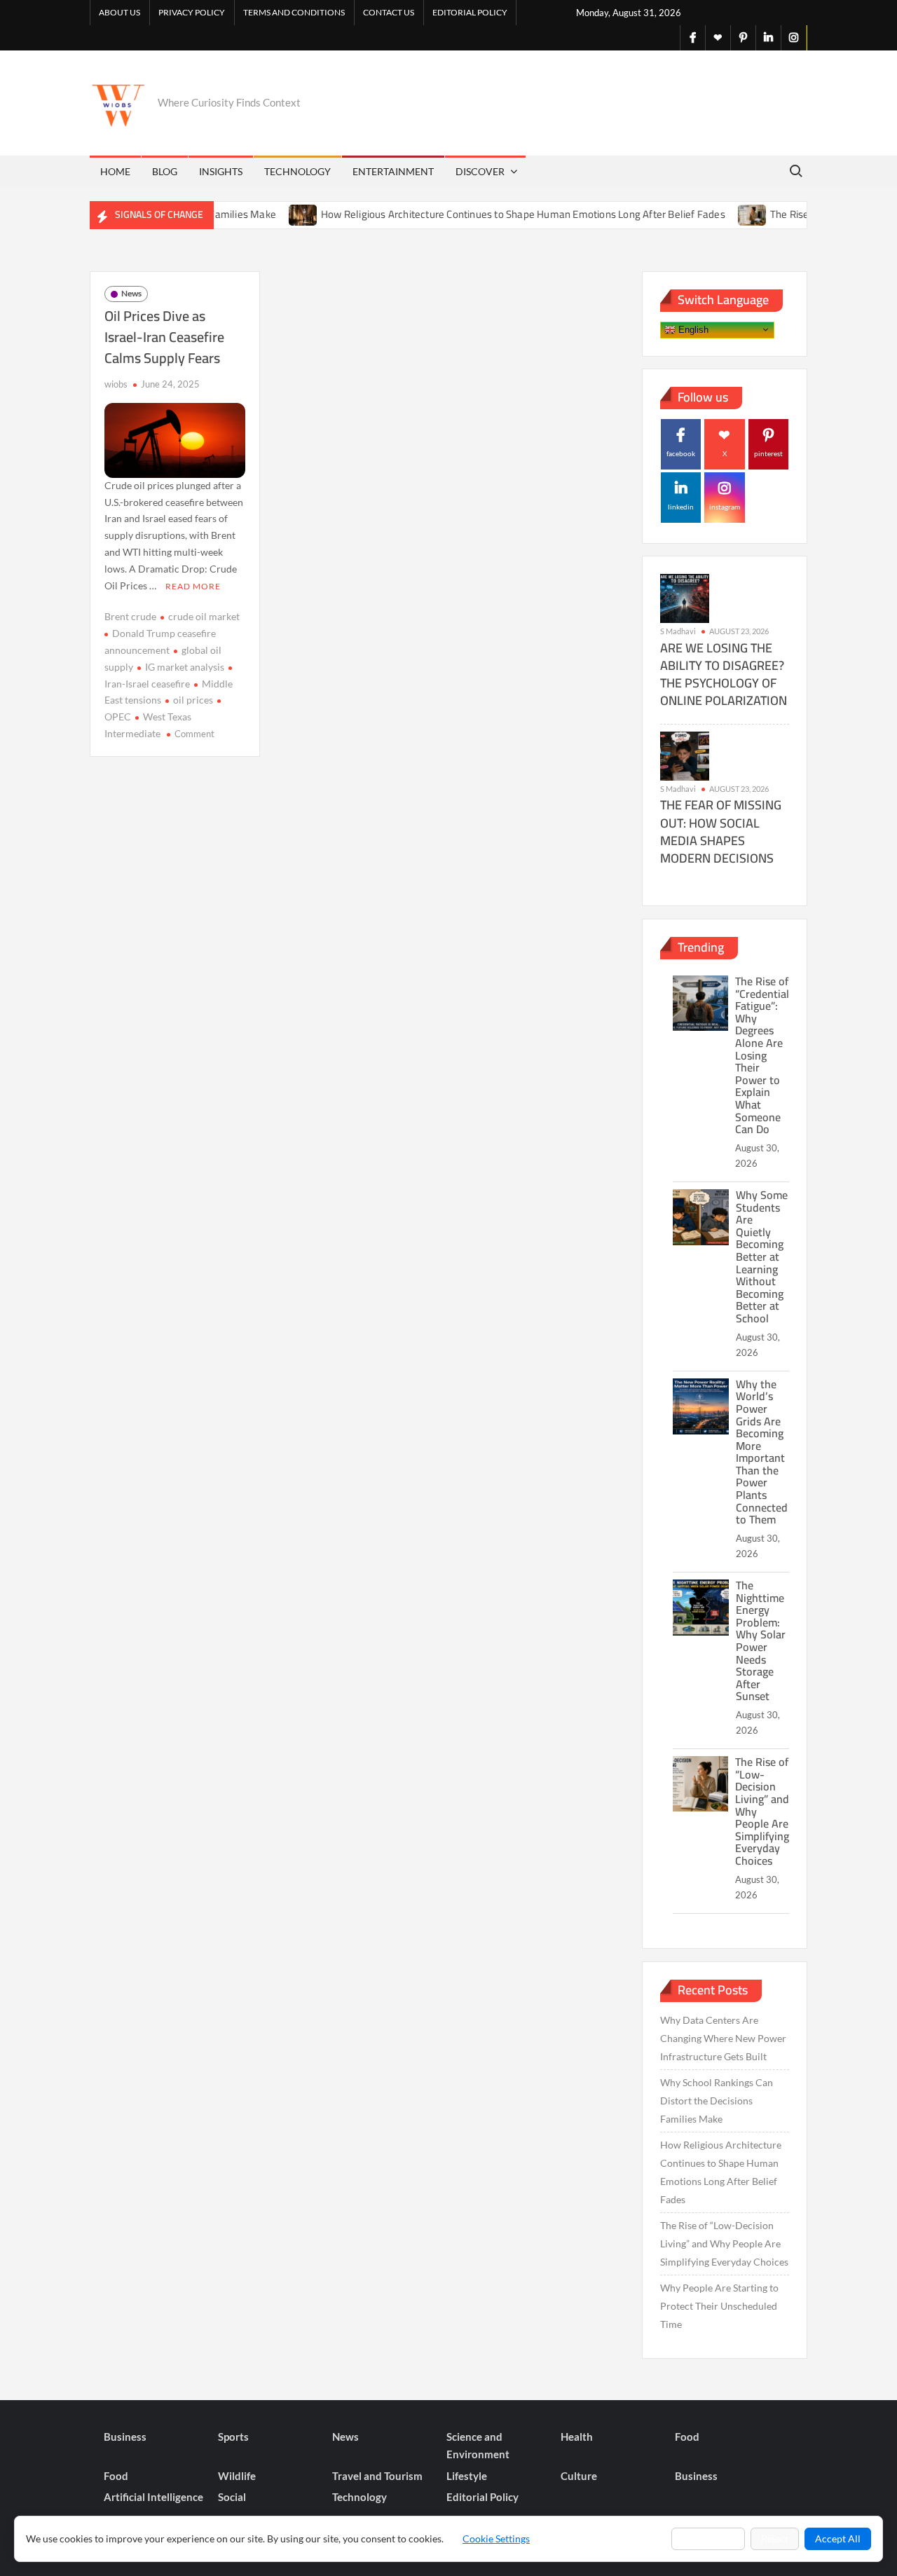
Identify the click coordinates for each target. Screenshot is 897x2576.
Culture (579, 2476)
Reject (775, 2539)
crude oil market (204, 616)
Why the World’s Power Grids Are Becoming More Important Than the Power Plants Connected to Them (762, 1452)
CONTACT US (389, 12)
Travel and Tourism (377, 2476)
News (131, 293)
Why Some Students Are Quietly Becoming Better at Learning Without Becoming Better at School (762, 1256)
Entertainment (393, 171)
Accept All (838, 2539)
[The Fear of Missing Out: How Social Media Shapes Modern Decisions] (685, 754)
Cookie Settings (496, 2539)
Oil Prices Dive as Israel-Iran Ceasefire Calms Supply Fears (164, 337)
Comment (194, 734)
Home (115, 171)
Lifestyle (467, 2476)
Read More (193, 586)
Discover (480, 171)
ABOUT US (119, 12)
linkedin (681, 507)
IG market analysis (185, 667)
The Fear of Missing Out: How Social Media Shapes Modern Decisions (721, 831)
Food (687, 2437)
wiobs (116, 384)
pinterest (768, 453)
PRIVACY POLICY (192, 12)
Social (232, 2497)
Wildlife (237, 2476)
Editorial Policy (470, 12)
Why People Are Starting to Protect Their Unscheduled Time (719, 2306)
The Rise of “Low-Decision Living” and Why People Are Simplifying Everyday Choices (724, 2243)
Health (577, 2437)
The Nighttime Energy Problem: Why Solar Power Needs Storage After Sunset (761, 1640)
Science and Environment (478, 2446)
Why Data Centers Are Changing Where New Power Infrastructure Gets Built (723, 2038)
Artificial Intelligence (153, 2497)
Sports (233, 2437)
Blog (165, 171)
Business (125, 2437)
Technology (297, 171)
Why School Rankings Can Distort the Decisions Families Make (717, 2101)
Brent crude (130, 616)
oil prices (193, 700)
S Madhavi (678, 631)
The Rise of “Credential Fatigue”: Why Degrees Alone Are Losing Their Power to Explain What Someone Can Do (762, 1055)
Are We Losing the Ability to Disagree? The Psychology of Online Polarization (724, 674)
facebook (681, 453)
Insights (221, 171)
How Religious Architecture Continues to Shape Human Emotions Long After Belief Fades (485, 214)
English (692, 329)
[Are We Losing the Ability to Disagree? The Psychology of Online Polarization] (685, 597)
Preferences (708, 2539)
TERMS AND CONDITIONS (294, 12)
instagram (725, 507)
